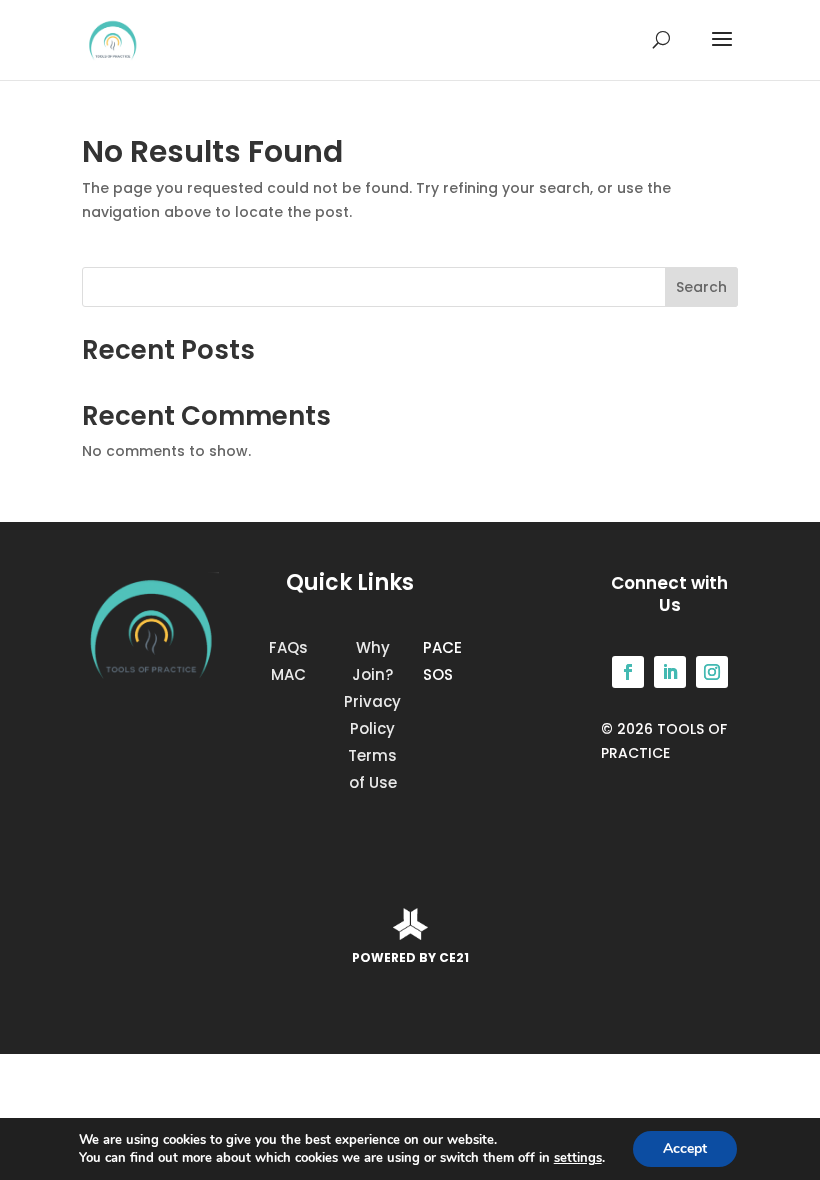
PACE (442, 647)
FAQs (288, 647)
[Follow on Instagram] (712, 672)
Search (701, 287)
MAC (288, 674)
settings (578, 1158)
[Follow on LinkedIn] (670, 672)
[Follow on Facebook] (628, 672)
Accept (685, 1148)
